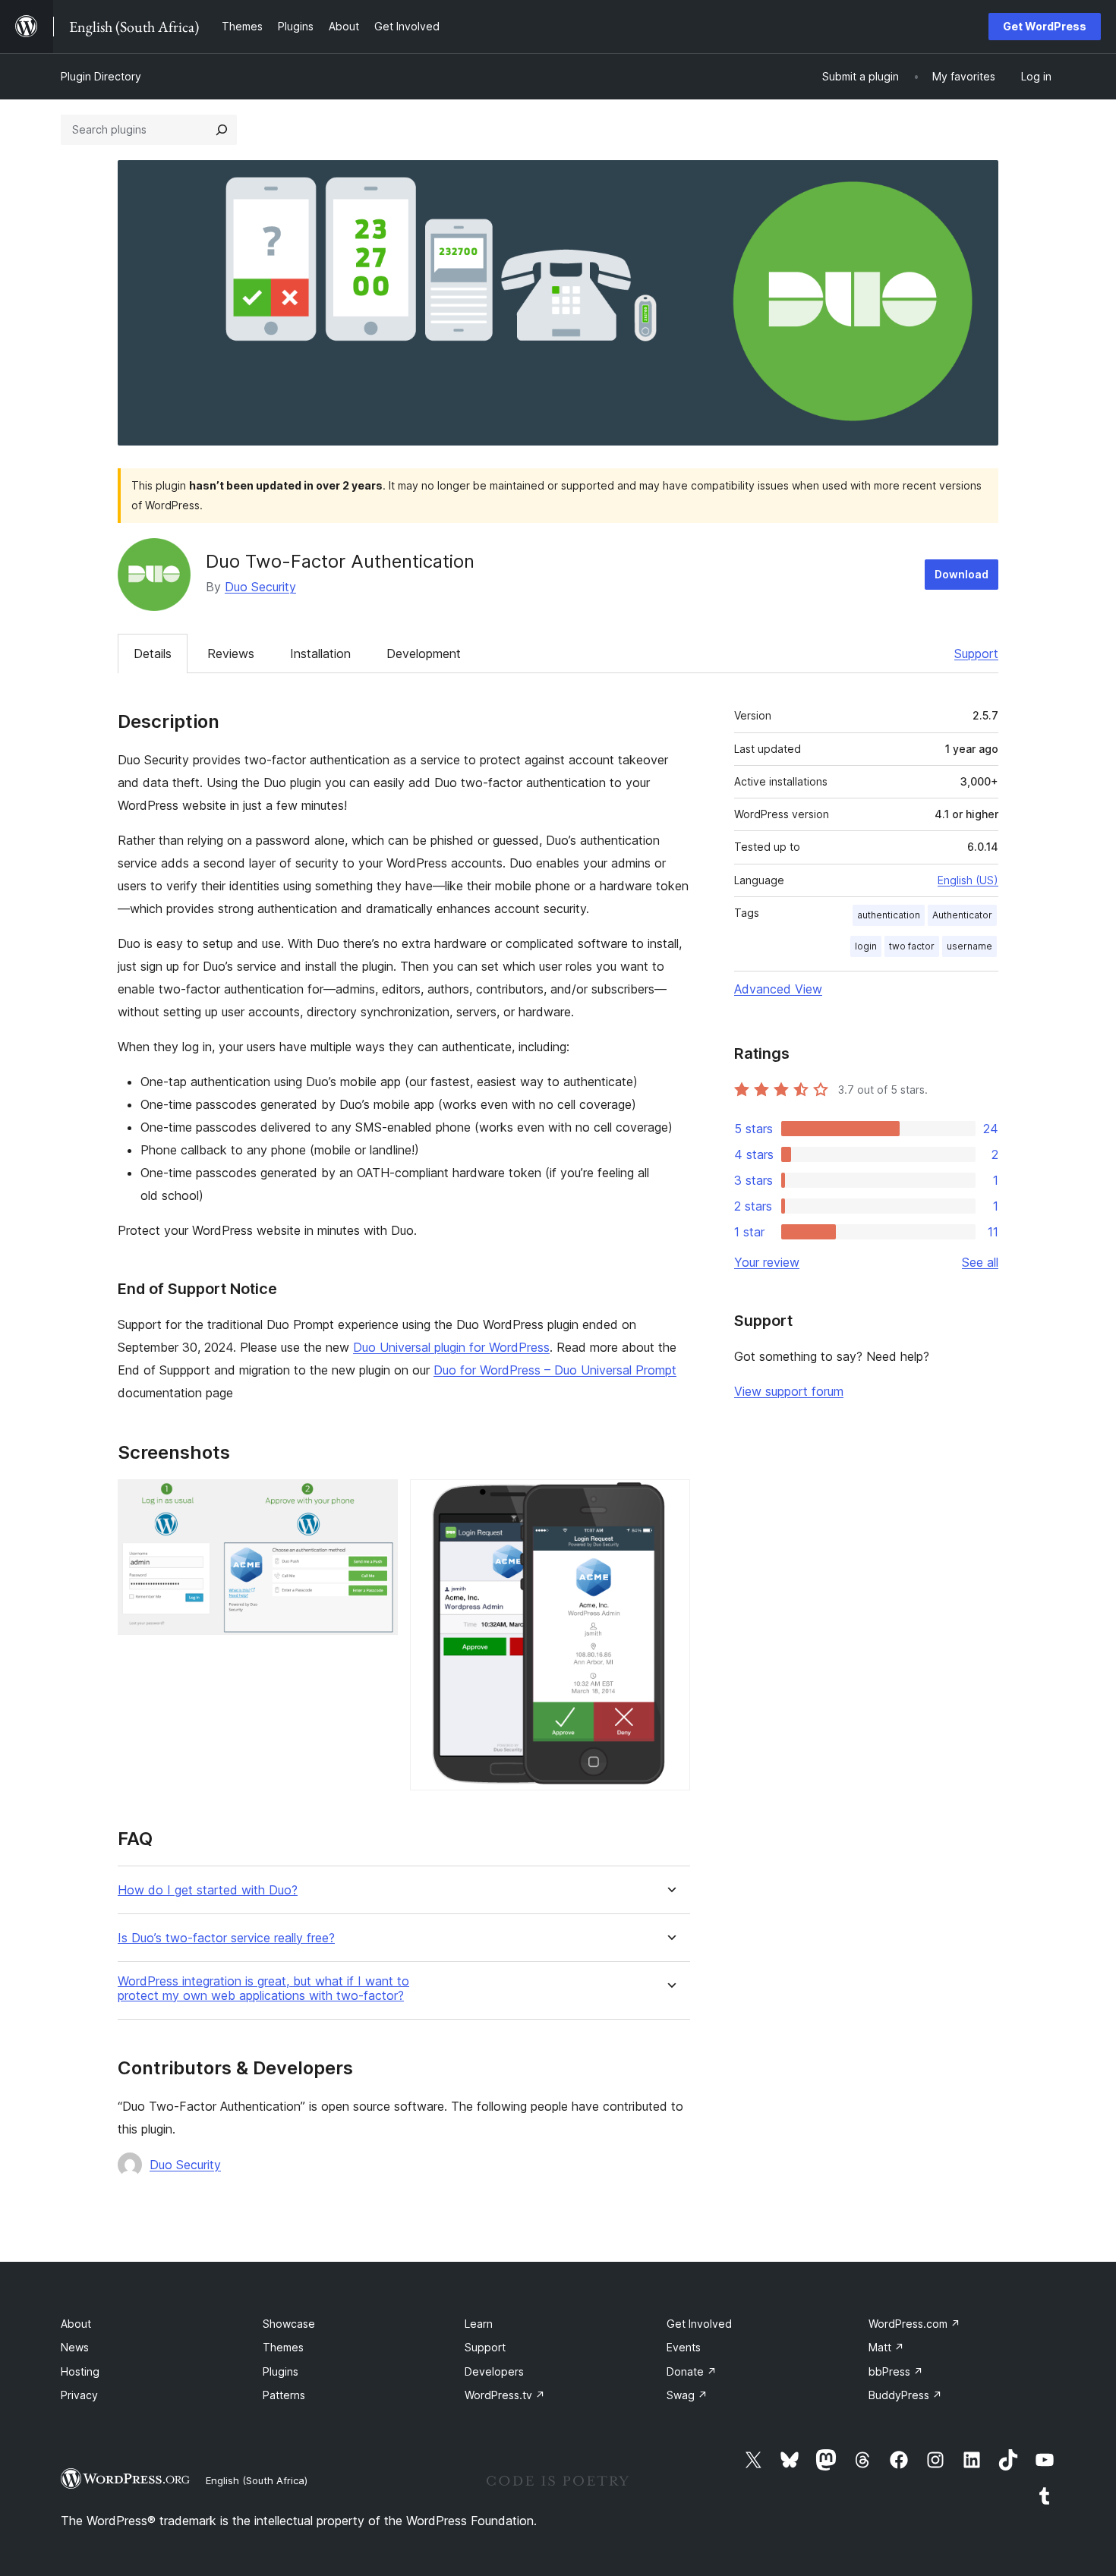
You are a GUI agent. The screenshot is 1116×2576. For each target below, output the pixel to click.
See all (980, 1262)
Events (684, 2347)
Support (976, 653)
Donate (692, 2371)
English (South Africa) (257, 2480)
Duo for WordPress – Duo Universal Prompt (555, 1370)
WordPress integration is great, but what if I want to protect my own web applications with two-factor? (263, 1989)
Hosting (80, 2371)
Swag (687, 2395)
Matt (886, 2347)
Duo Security (260, 587)
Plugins (281, 2371)
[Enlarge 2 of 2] (670, 1500)
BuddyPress (905, 2395)
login (866, 946)
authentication (889, 915)
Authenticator (962, 915)
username (969, 946)
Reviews (231, 653)
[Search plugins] (222, 130)
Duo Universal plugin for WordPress (451, 1347)
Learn (479, 2324)
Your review (767, 1262)
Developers (494, 2371)
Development (424, 653)
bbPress (896, 2371)
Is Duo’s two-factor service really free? (226, 1938)
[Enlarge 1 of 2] (377, 1500)
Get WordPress (1045, 26)
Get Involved (699, 2324)
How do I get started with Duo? (208, 1890)
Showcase (289, 2324)
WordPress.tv (505, 2395)
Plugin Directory (101, 76)
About (76, 2324)
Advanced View (778, 989)
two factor (912, 946)
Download (962, 574)
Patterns (284, 2395)
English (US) (968, 880)
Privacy (79, 2395)
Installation (320, 653)
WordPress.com (914, 2324)
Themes (283, 2347)
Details (153, 653)
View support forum (789, 1391)
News (75, 2347)
